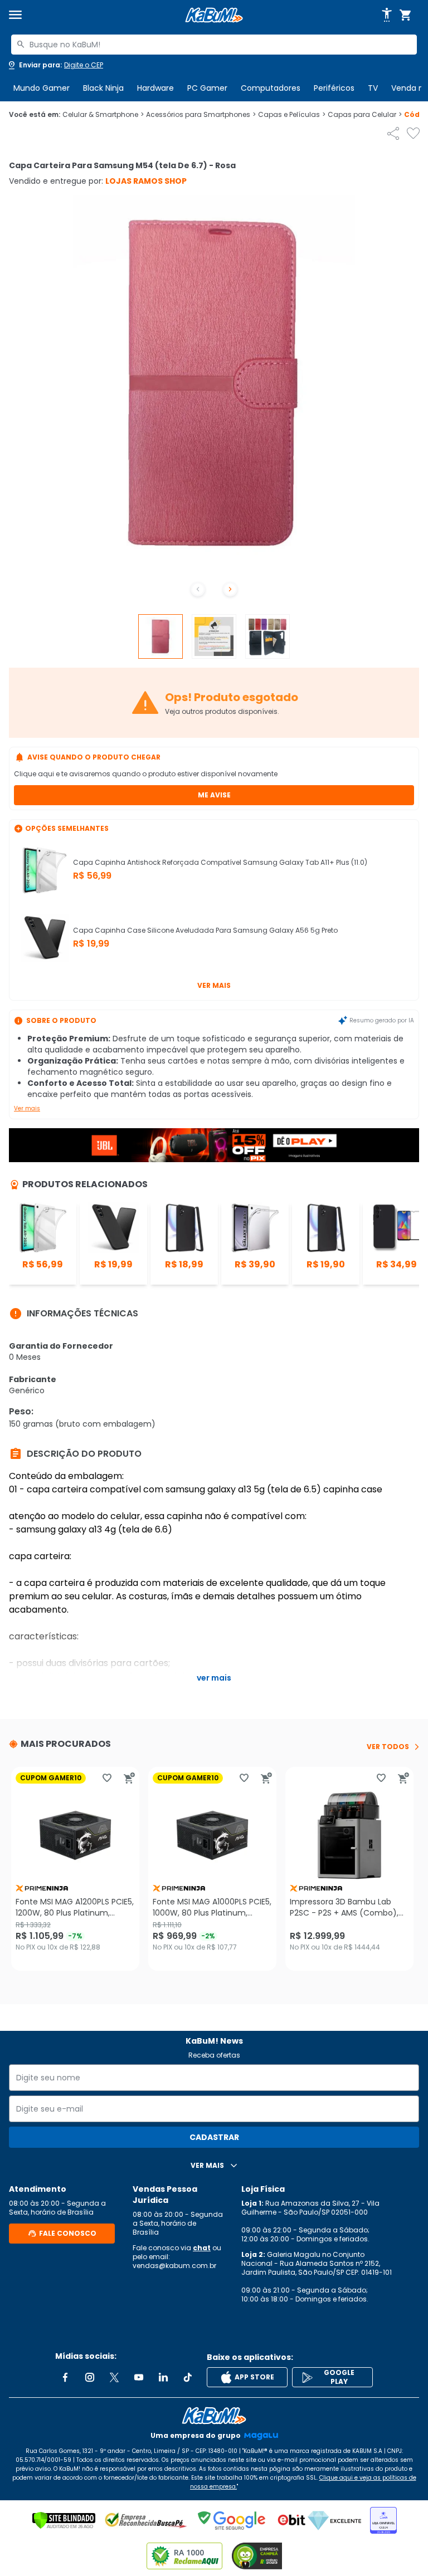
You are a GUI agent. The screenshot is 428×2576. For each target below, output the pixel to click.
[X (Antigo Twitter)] (114, 2377)
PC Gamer (207, 88)
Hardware (155, 88)
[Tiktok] (188, 2377)
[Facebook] (65, 2377)
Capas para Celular (365, 115)
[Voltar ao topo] (214, 2416)
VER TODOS (388, 1747)
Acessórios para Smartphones (201, 115)
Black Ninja (103, 88)
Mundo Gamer (42, 88)
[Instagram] (90, 2377)
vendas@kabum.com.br (174, 2266)
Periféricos (334, 88)
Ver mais (214, 985)
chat (202, 2248)
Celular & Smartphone (103, 115)
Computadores (271, 88)
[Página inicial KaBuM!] (214, 15)
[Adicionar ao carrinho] (129, 1778)
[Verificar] (64, 2520)
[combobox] (214, 45)
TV (373, 88)
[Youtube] (139, 2377)
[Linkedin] (163, 2377)
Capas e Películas (292, 115)
